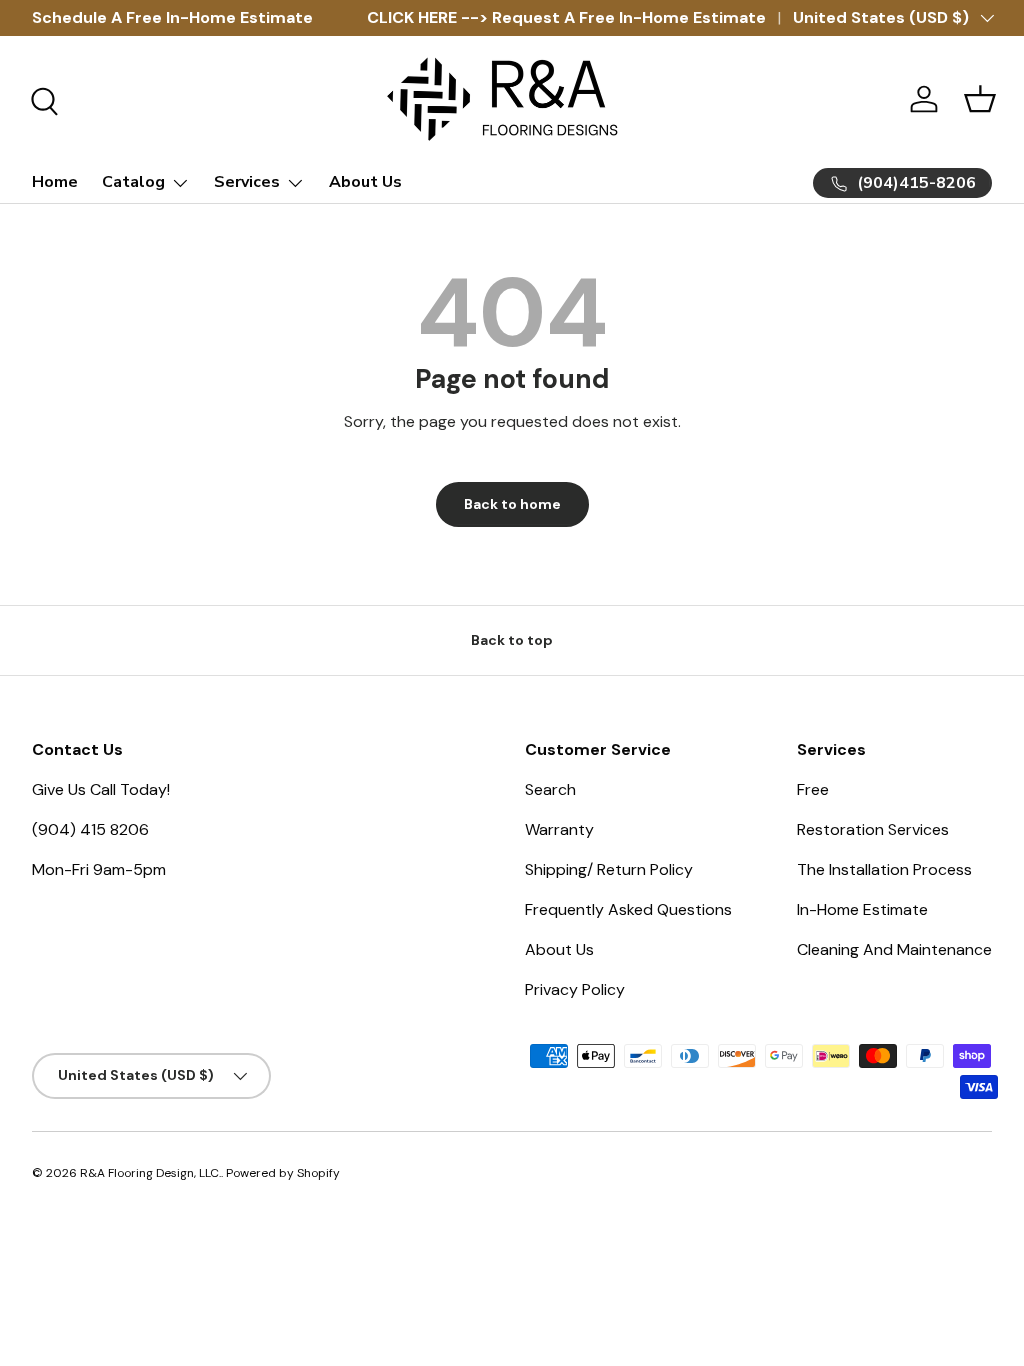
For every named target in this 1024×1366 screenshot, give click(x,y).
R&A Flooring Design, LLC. (150, 1173)
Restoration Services (873, 829)
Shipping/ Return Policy (609, 869)
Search (550, 789)
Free (813, 789)
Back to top (512, 640)
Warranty (559, 829)
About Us (365, 182)
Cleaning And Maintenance (894, 949)
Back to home (512, 504)
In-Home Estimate (862, 909)
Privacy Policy (575, 989)
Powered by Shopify (283, 1173)
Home (55, 182)
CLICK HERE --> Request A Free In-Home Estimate (566, 17)
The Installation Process (884, 869)
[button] (980, 99)
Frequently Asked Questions (628, 909)
